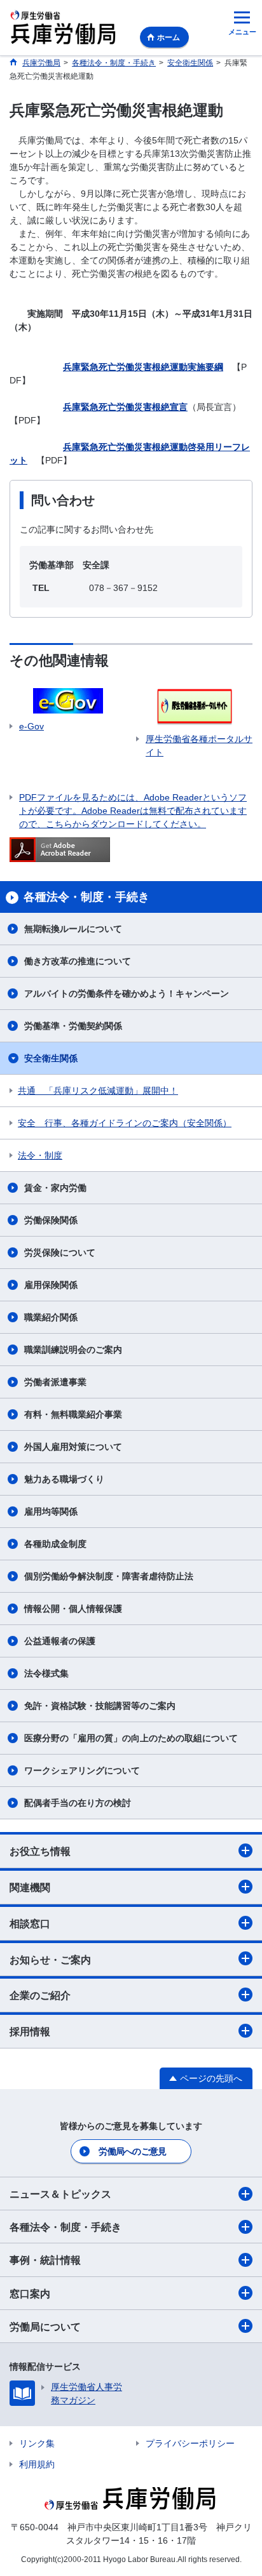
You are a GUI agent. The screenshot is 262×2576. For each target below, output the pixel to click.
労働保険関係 (51, 1220)
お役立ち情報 (40, 1851)
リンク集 (37, 2443)
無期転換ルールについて (73, 929)
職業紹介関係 (51, 1317)
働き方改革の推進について (78, 961)
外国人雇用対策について (73, 1447)
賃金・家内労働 (55, 1188)
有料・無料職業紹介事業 (73, 1414)
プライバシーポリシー (190, 2443)
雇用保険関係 (51, 1285)
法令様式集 (46, 1673)
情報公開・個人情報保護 (73, 1609)
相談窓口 (30, 1924)
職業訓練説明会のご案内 (73, 1350)
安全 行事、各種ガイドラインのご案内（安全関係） (125, 1123)
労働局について (45, 2327)
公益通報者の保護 (60, 1641)
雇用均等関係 (51, 1511)
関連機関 (30, 1888)
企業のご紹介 (40, 1995)
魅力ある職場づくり (64, 1479)
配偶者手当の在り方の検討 (78, 1803)
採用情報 (30, 2032)
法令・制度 (40, 1155)
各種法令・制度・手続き (65, 2227)
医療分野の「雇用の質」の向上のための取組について (131, 1738)
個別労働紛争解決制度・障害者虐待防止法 (109, 1576)
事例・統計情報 (45, 2260)
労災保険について (60, 1252)
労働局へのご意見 (132, 2151)
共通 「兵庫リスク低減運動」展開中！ (98, 1091)
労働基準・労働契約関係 (73, 1026)
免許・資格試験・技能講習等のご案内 (100, 1706)
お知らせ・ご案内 (50, 1960)
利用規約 (37, 2464)
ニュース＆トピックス (60, 2194)
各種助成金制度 (55, 1544)
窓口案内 (30, 2294)
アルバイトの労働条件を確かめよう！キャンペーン (127, 993)
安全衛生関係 (51, 1058)
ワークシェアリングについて (82, 1770)
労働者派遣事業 (55, 1382)
